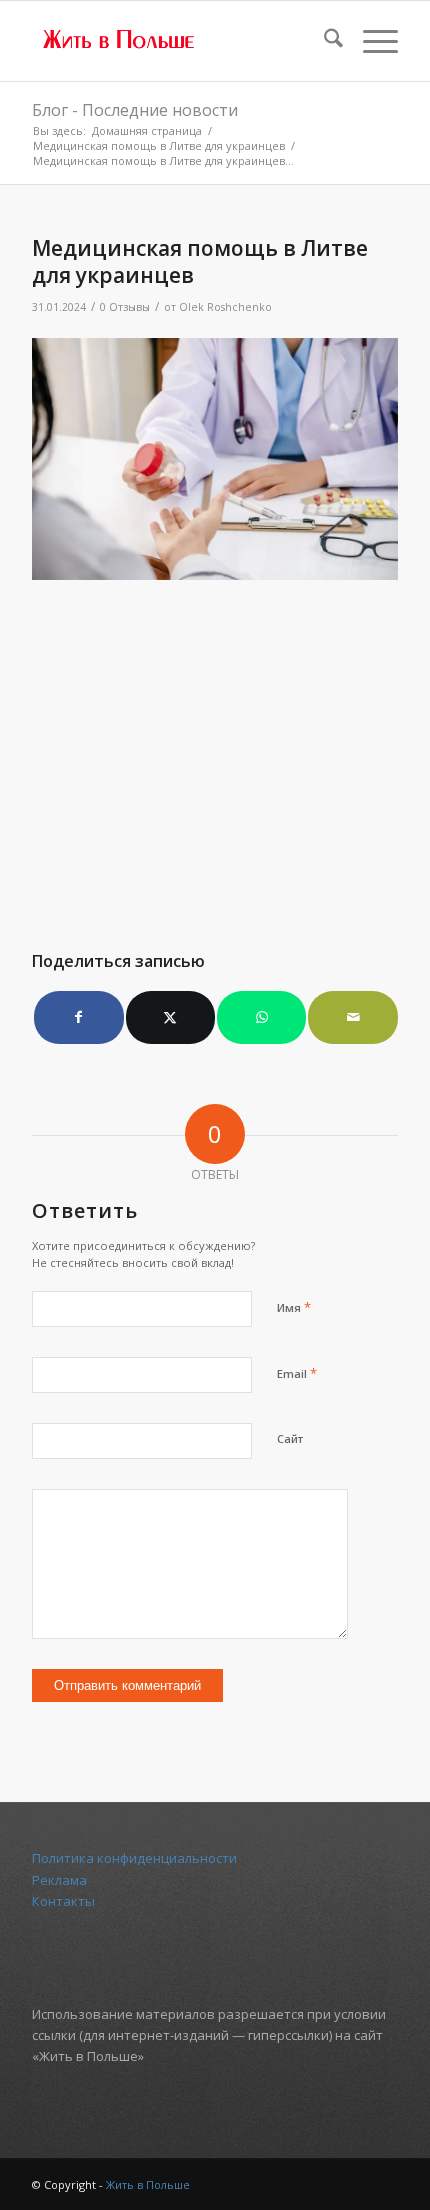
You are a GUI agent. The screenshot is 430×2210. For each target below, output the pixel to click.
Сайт (290, 1438)
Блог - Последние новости (135, 110)
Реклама (59, 1880)
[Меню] (370, 41)
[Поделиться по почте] (352, 1017)
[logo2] (178, 41)
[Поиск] (323, 41)
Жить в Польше (148, 2184)
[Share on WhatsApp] (261, 1017)
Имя (294, 1307)
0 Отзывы (125, 307)
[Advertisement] (215, 754)
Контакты (63, 1901)
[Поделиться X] (170, 1017)
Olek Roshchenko (225, 307)
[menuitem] (323, 41)
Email (297, 1373)
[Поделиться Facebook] (78, 1017)
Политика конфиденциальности (134, 1858)
